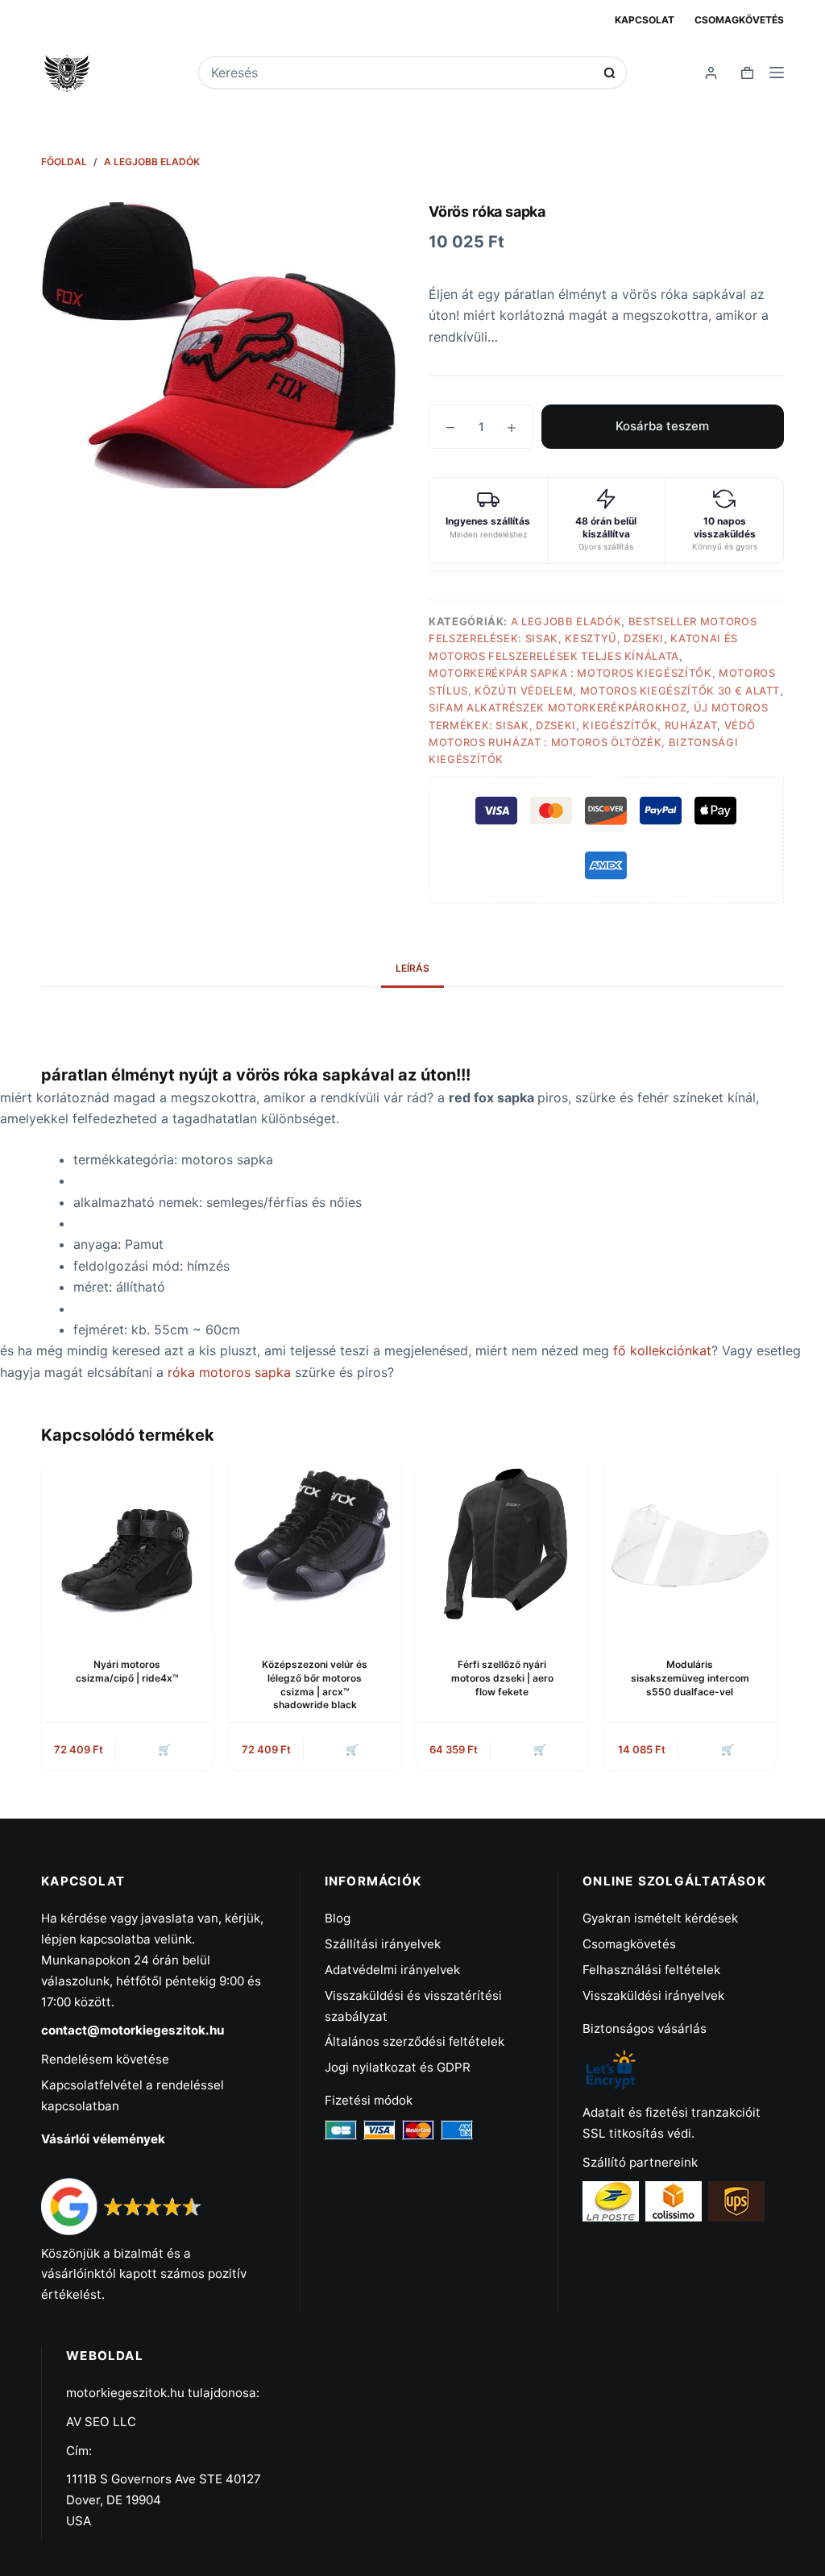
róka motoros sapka (231, 1372)
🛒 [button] (728, 1749)
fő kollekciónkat (662, 1350)
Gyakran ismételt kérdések (660, 1918)
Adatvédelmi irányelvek (392, 1970)
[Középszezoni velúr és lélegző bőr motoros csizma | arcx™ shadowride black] (315, 1546)
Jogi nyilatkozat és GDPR (398, 2067)
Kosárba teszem (662, 426)
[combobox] (402, 73)
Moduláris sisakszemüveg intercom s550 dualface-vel (690, 1678)
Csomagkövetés (739, 20)
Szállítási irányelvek (383, 1944)
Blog (338, 1918)
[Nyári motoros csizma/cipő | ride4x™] (127, 1546)
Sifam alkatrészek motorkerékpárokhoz (558, 707)
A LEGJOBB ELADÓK (566, 621)
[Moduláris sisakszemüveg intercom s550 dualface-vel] (690, 1546)
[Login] (711, 73)
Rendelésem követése (105, 2059)
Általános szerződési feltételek (415, 2041)
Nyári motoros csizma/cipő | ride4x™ (127, 1671)
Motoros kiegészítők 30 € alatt (680, 691)
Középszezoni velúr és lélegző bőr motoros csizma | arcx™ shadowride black (315, 1684)
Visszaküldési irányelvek (653, 1995)
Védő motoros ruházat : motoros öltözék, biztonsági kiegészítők (592, 743)
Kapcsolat (645, 20)
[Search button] (609, 73)
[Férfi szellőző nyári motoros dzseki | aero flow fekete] (502, 1546)
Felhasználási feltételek (651, 1970)
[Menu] (777, 73)
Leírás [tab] (412, 968)
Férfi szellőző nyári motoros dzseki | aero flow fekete (502, 1678)
